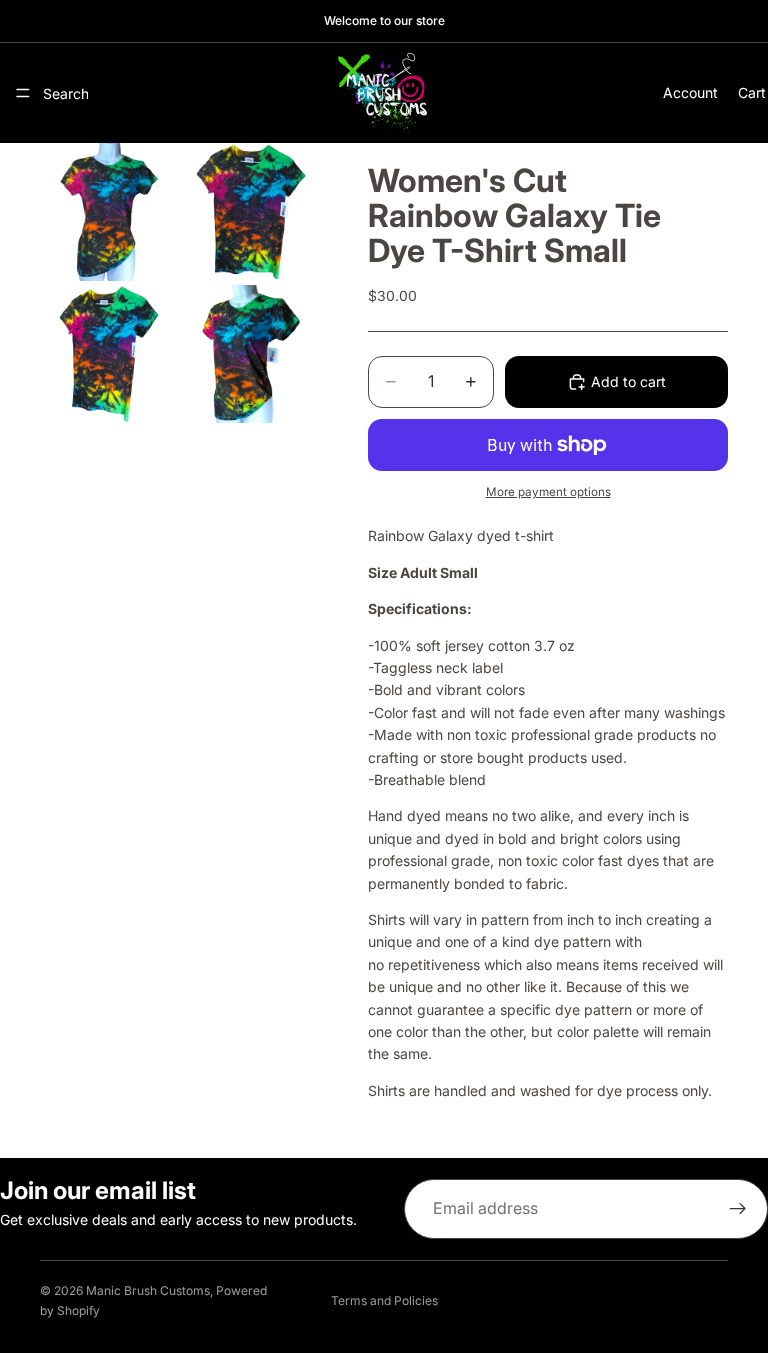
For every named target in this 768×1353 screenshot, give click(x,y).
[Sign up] (738, 1209)
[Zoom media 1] (109, 212)
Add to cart (628, 381)
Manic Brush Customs (148, 1290)
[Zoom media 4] (251, 354)
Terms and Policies (384, 1300)
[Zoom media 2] (251, 212)
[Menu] (23, 93)
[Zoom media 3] (109, 354)
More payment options (548, 492)
